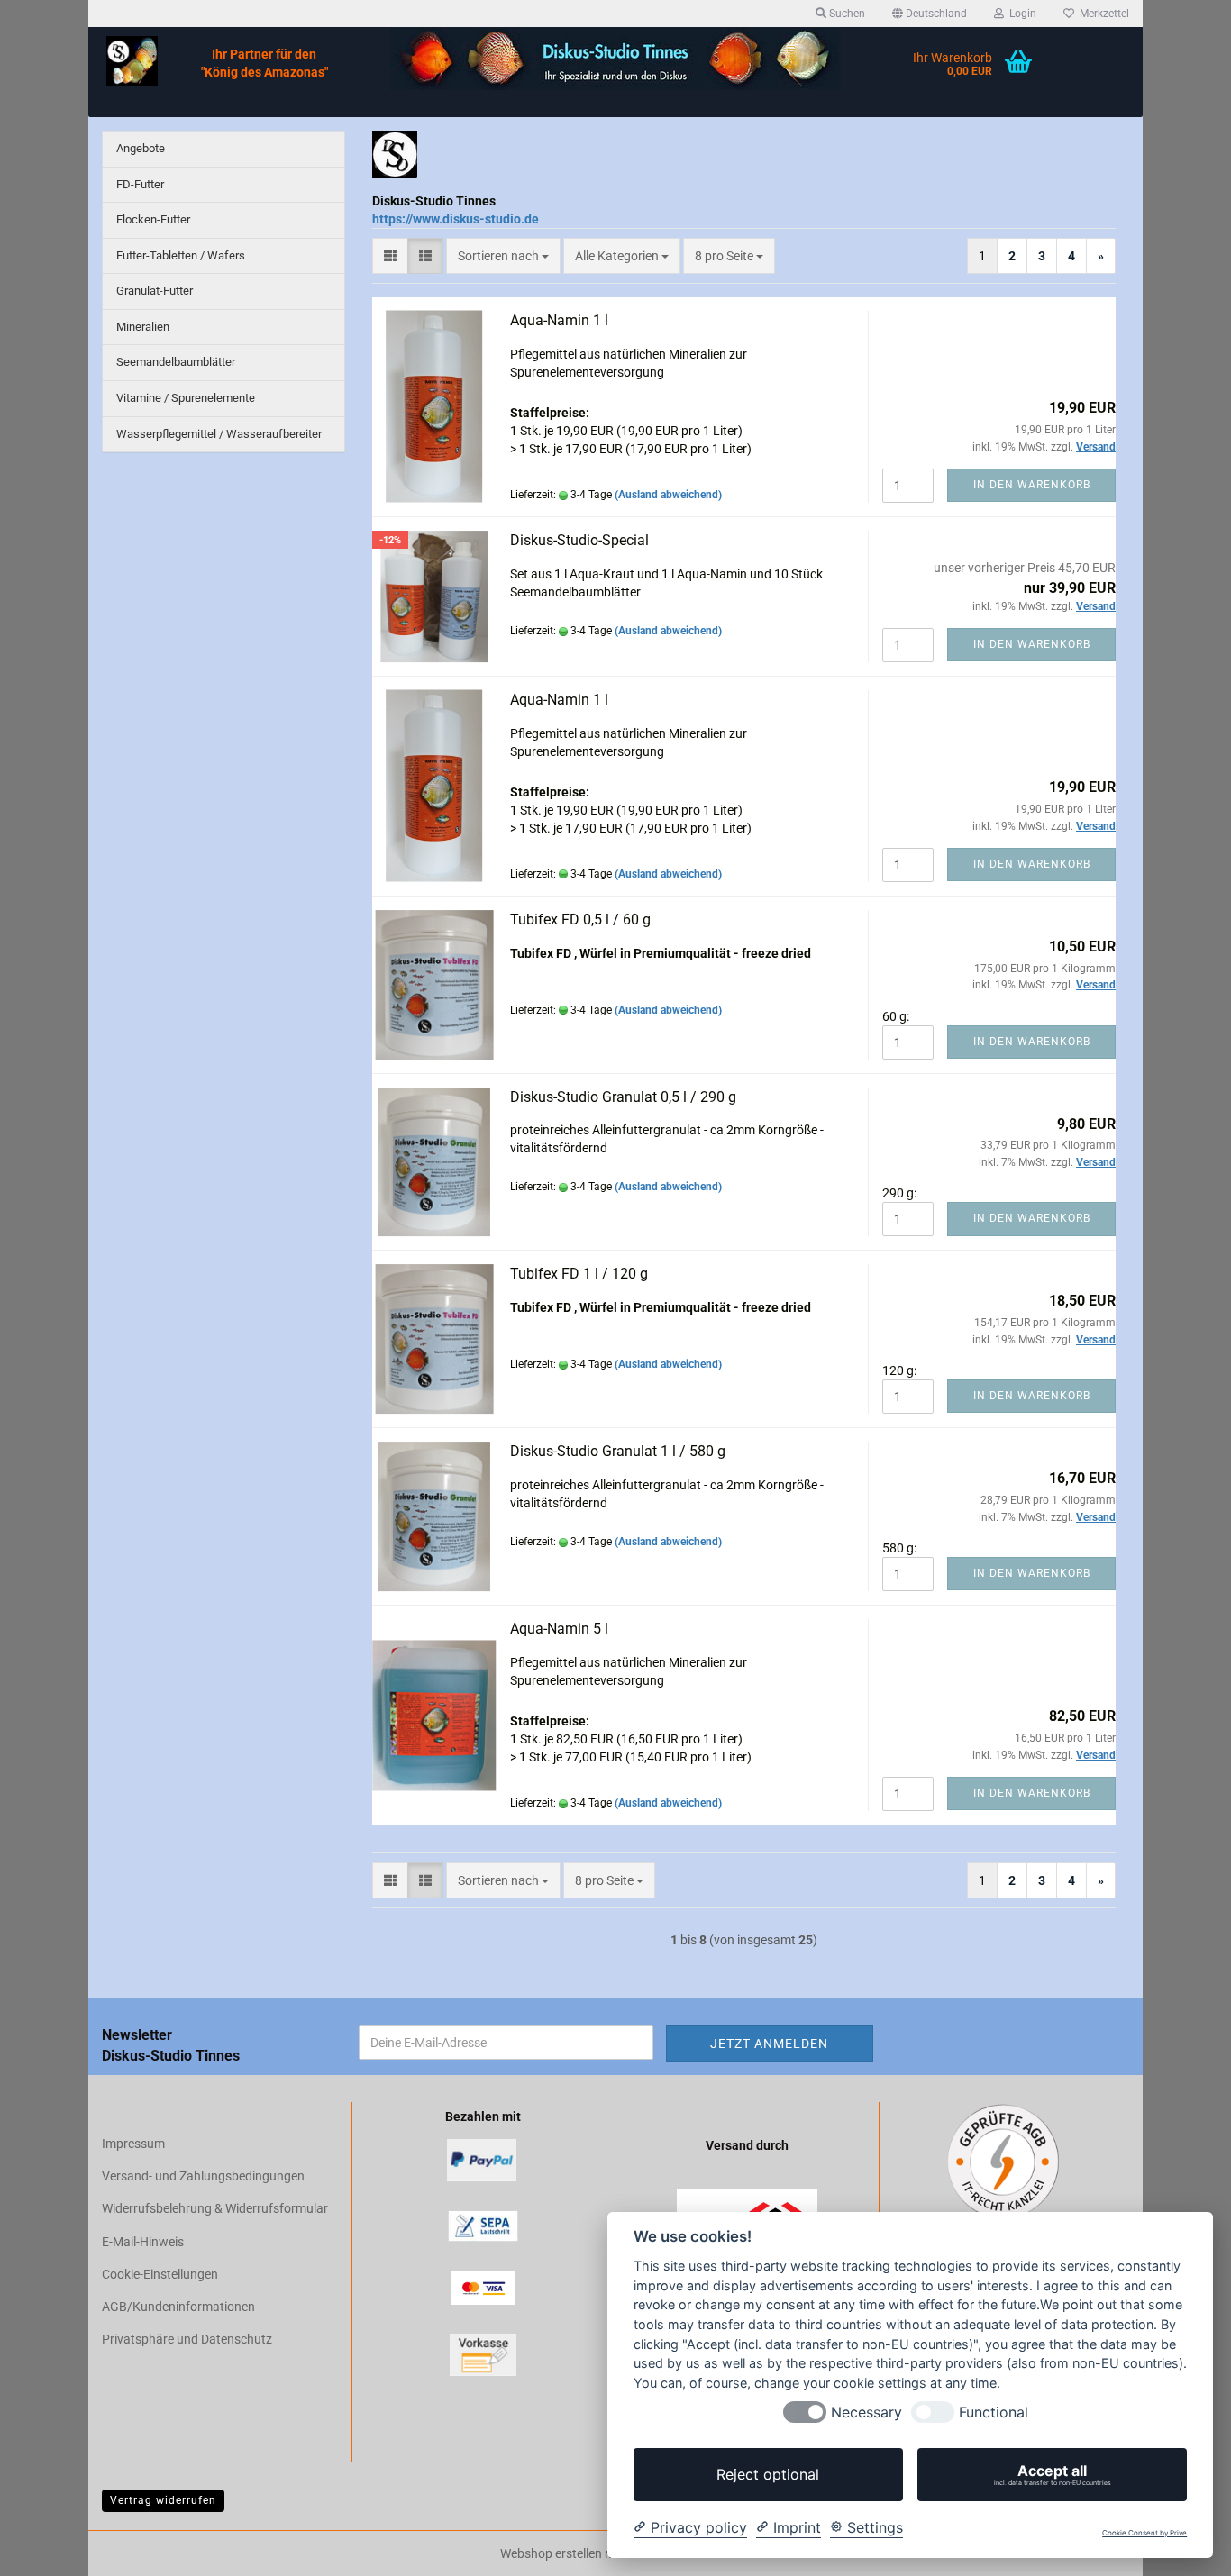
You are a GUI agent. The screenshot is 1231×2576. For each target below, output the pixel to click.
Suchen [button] (846, 14)
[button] (930, 14)
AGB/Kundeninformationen (178, 2307)
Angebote (141, 148)
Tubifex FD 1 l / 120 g (579, 1274)
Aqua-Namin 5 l (559, 1629)
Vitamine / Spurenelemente (186, 398)
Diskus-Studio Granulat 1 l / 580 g (618, 1451)
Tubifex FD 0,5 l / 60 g (580, 919)
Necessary (866, 2412)
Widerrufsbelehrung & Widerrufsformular (215, 2208)
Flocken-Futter (153, 219)
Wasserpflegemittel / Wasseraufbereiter (219, 434)
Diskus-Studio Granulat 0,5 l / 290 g (623, 1097)
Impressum (133, 2144)
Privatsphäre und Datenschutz (187, 2339)
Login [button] (1020, 14)
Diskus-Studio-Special (579, 540)
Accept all (1053, 2474)
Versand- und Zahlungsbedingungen (203, 2176)
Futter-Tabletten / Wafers (181, 255)
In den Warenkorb (1032, 485)
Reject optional (768, 2474)
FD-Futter (140, 184)
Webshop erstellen (551, 2553)
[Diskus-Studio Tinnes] (132, 61)
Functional (994, 2412)
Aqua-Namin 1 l (559, 320)
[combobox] (503, 256)
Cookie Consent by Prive (1144, 2533)
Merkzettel (1102, 14)
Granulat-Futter (155, 291)
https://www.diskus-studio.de (456, 219)
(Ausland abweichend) (668, 495)
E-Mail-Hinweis (143, 2242)
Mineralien (143, 327)
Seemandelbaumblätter (176, 362)
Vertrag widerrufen (163, 2500)
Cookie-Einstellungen (160, 2274)
